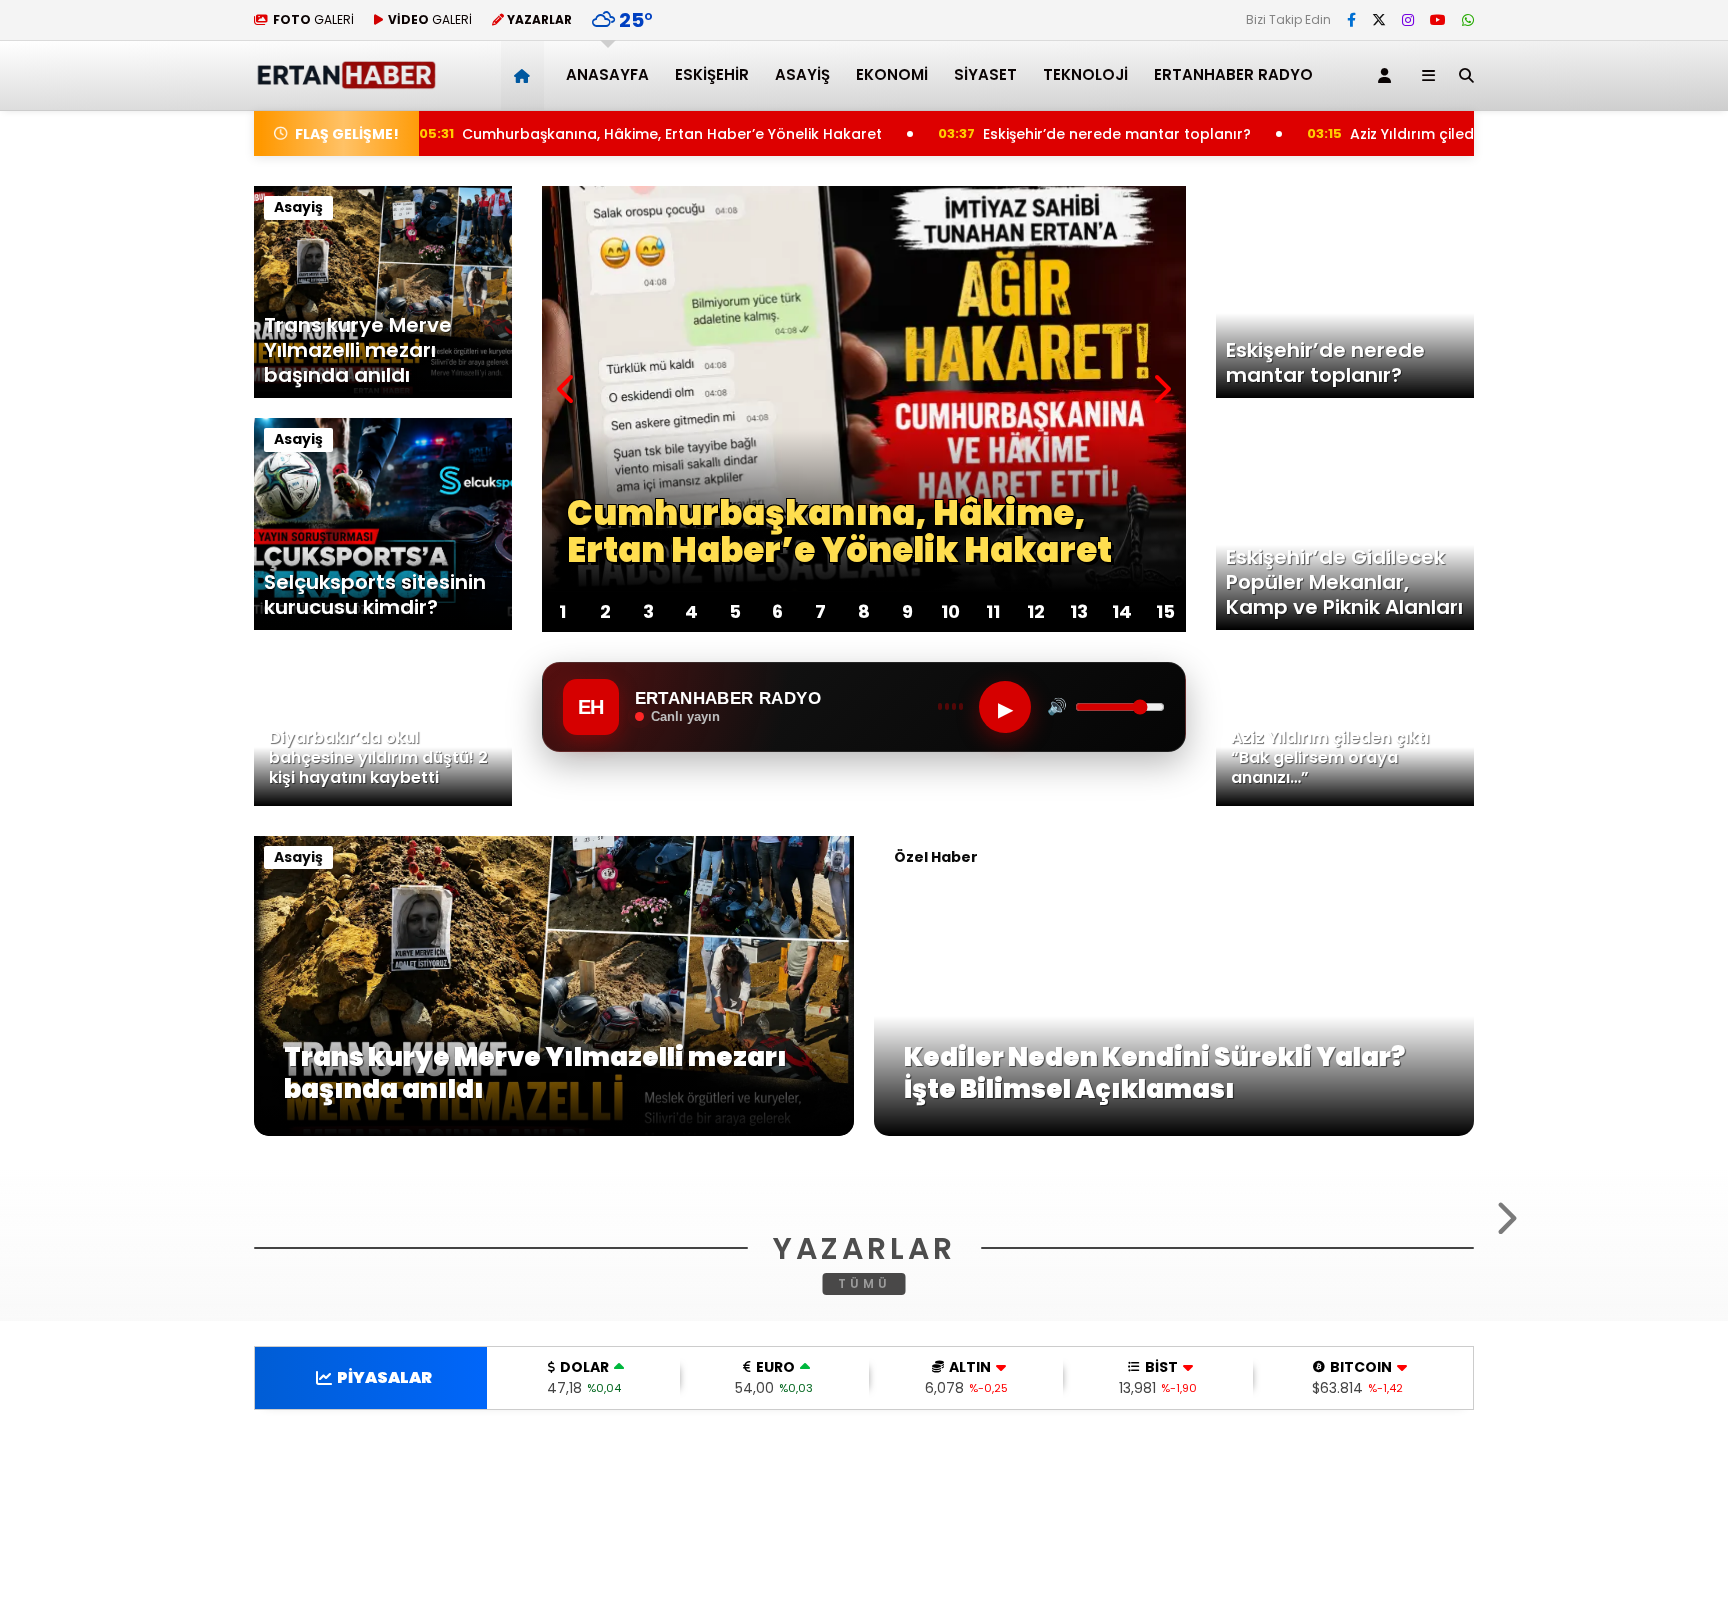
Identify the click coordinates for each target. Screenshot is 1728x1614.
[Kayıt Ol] (1388, 75)
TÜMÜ (864, 1526)
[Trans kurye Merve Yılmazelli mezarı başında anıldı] (554, 1131)
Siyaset (985, 74)
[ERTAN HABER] (345, 80)
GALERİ (313, 19)
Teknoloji (1085, 74)
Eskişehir (712, 74)
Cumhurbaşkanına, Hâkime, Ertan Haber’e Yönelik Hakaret (650, 134)
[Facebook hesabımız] (1351, 20)
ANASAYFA (607, 74)
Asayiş (802, 74)
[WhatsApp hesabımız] (1468, 20)
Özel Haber (936, 857)
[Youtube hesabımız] (1438, 20)
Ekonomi (892, 74)
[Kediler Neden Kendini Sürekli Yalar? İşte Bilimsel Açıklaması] (1174, 1131)
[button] (525, 75)
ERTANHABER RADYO (1233, 74)
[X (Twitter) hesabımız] (1379, 20)
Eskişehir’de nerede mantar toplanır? (1102, 134)
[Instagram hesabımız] (1408, 20)
